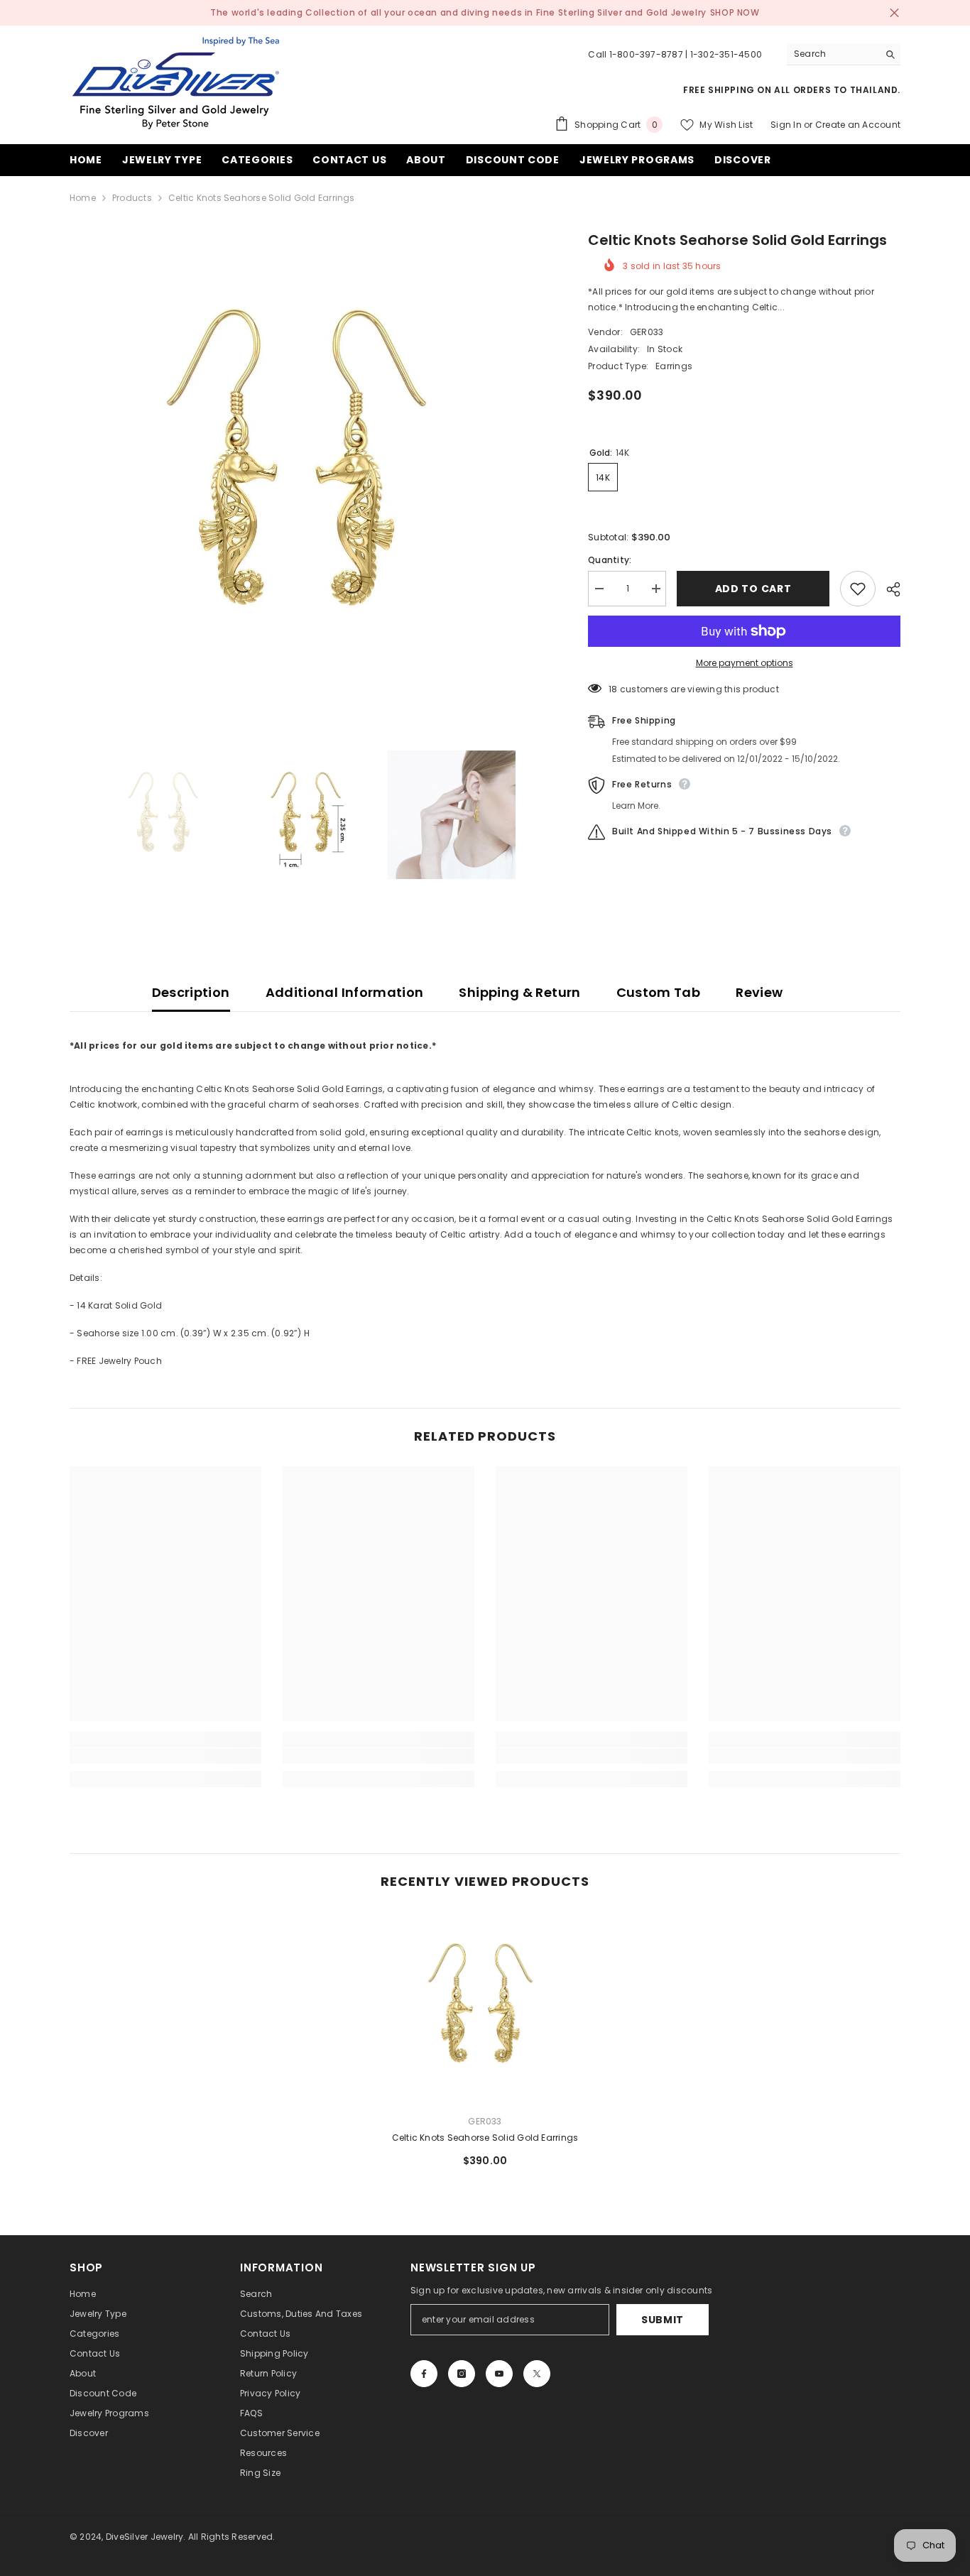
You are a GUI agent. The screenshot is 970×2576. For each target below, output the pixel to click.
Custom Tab (659, 992)
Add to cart (753, 589)
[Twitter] (537, 2374)
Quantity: (610, 560)
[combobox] (833, 54)
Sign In (786, 125)
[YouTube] (499, 2374)
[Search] (844, 54)
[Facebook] (424, 2374)
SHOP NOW (735, 12)
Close (894, 13)
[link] (165, 1756)
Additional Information (345, 992)
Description (191, 992)
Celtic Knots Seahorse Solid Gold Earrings (485, 2138)
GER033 (647, 332)
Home (83, 198)
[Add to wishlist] (858, 589)
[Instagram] (462, 2374)
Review (759, 992)
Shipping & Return (519, 992)
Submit (663, 2320)
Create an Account (858, 125)
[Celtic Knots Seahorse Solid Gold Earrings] (485, 2007)
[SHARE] (888, 589)
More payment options (745, 663)
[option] (308, 468)
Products (132, 198)
